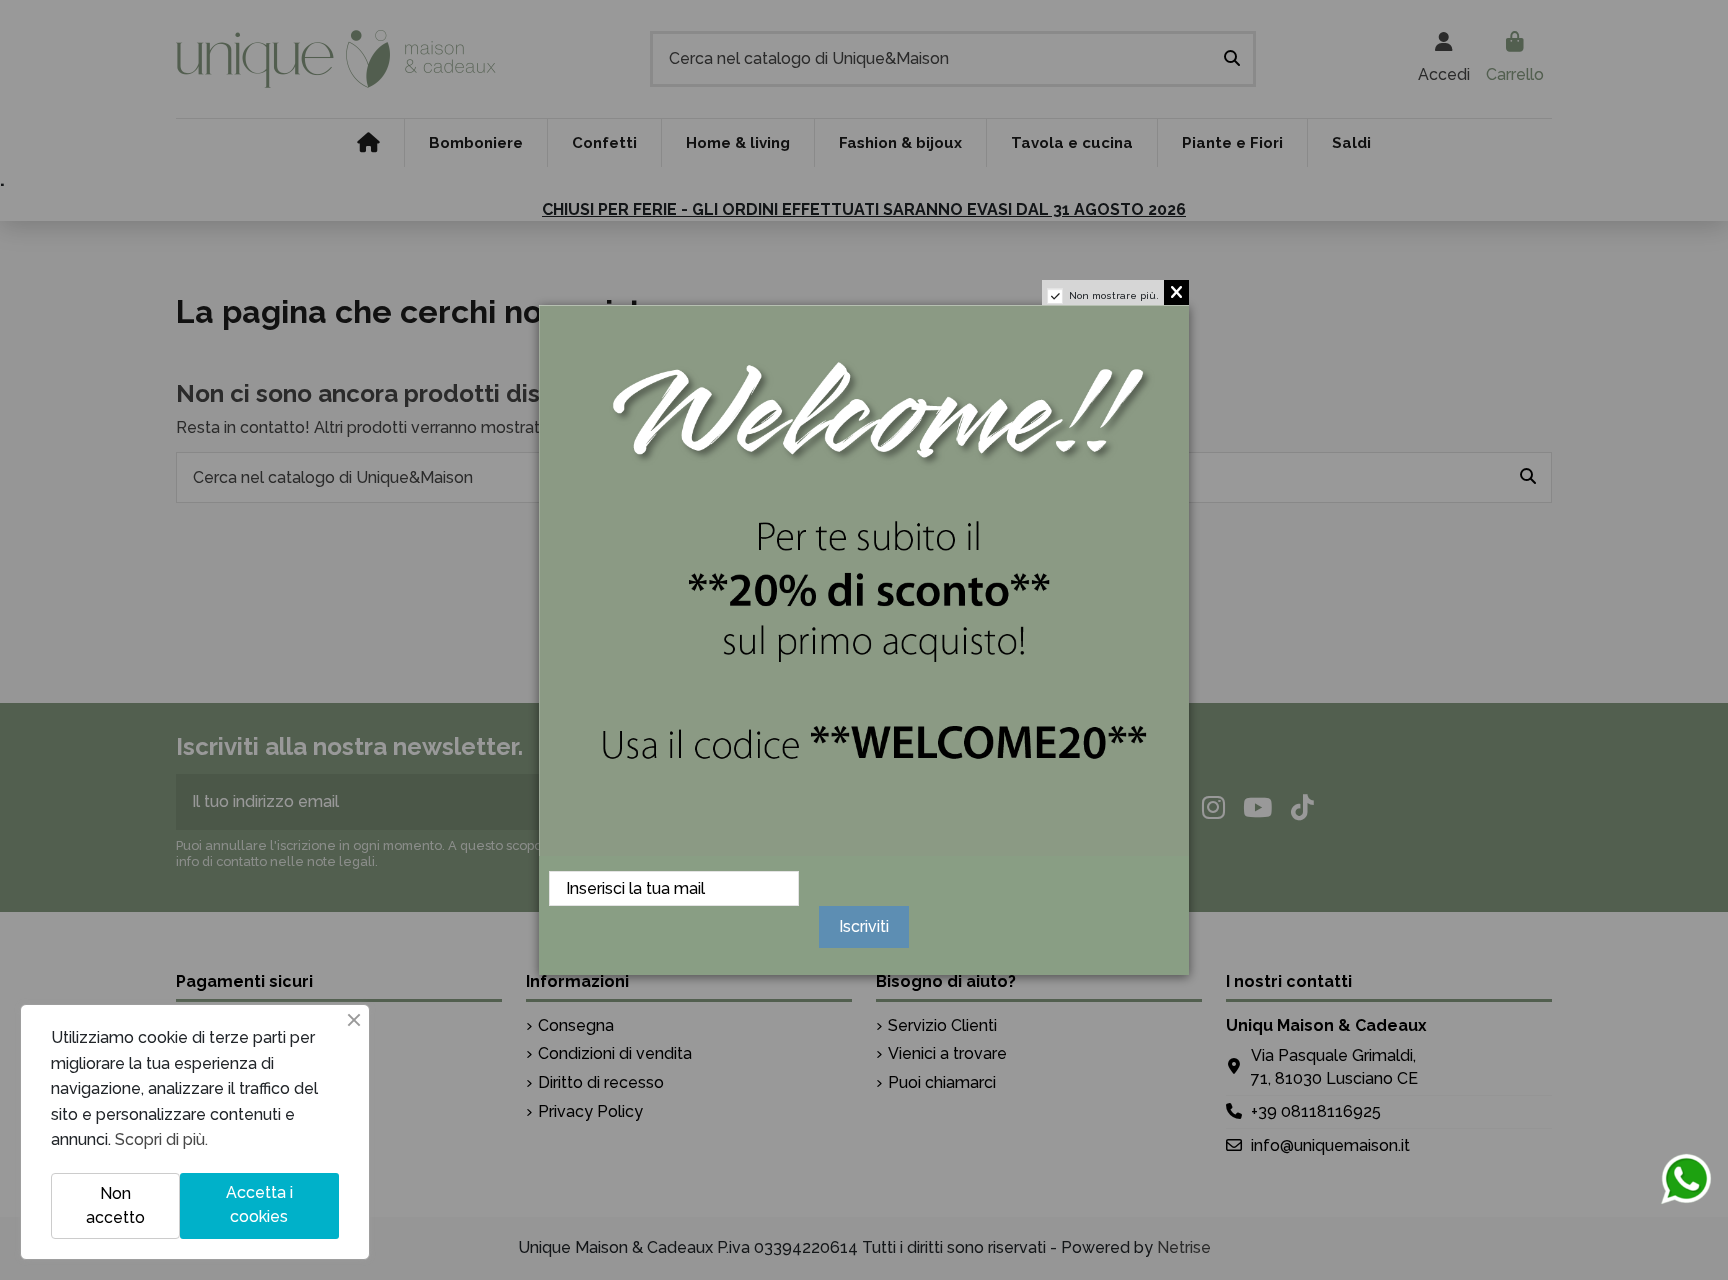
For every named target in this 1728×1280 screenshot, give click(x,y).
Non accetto (115, 1205)
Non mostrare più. (1114, 295)
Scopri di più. (161, 1139)
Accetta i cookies (259, 1204)
